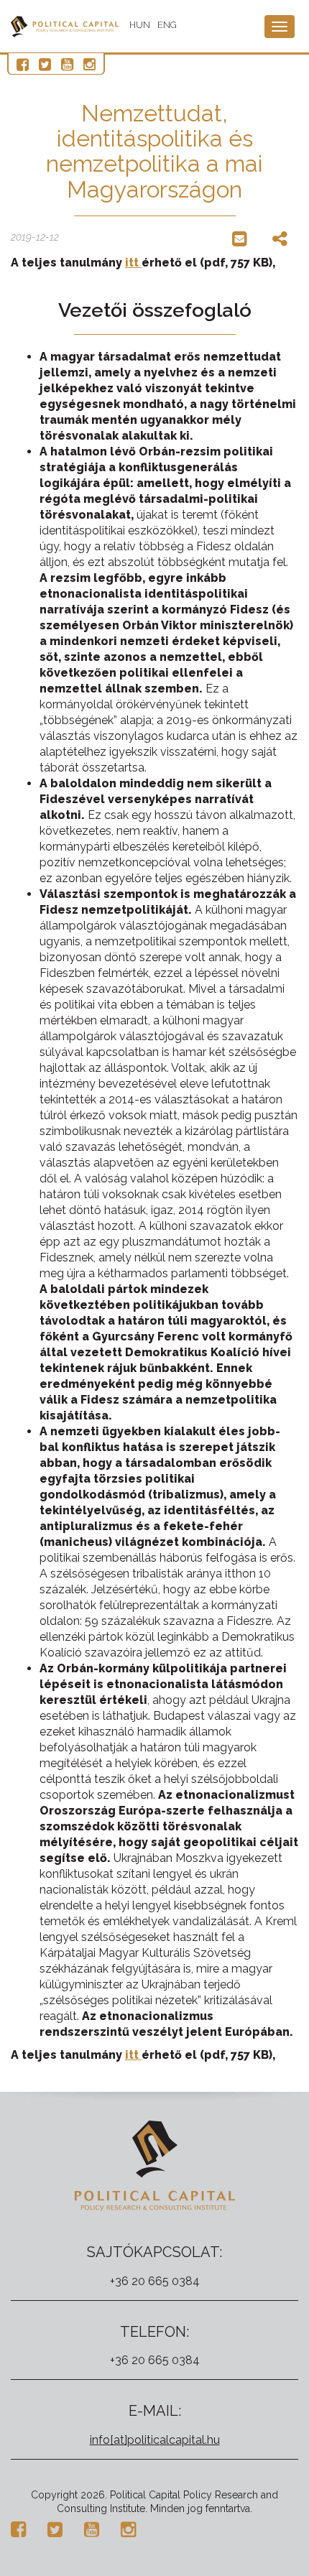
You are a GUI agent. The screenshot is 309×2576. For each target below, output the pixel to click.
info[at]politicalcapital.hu (155, 2440)
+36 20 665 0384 (155, 2281)
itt (133, 263)
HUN (140, 25)
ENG (167, 25)
